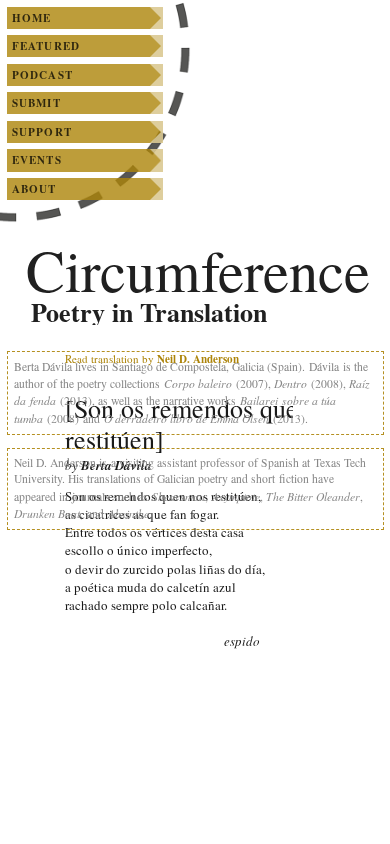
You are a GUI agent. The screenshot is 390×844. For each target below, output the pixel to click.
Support (42, 132)
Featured (46, 46)
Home (31, 18)
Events (37, 160)
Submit (36, 103)
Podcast (42, 75)
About (34, 189)
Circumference (198, 269)
